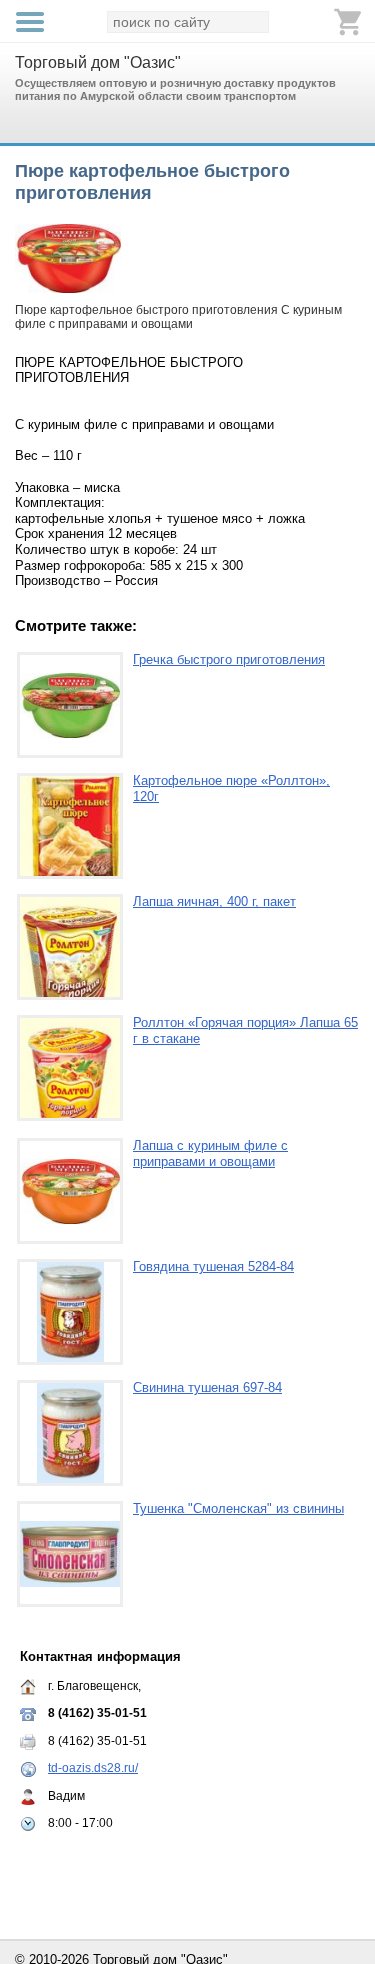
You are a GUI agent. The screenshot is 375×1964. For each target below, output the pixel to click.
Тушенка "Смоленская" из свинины (238, 1508)
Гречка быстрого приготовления (229, 659)
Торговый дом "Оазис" (98, 62)
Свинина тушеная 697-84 (207, 1387)
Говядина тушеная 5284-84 (213, 1266)
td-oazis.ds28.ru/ (93, 1768)
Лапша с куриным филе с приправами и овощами (210, 1153)
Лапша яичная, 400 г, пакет (214, 901)
